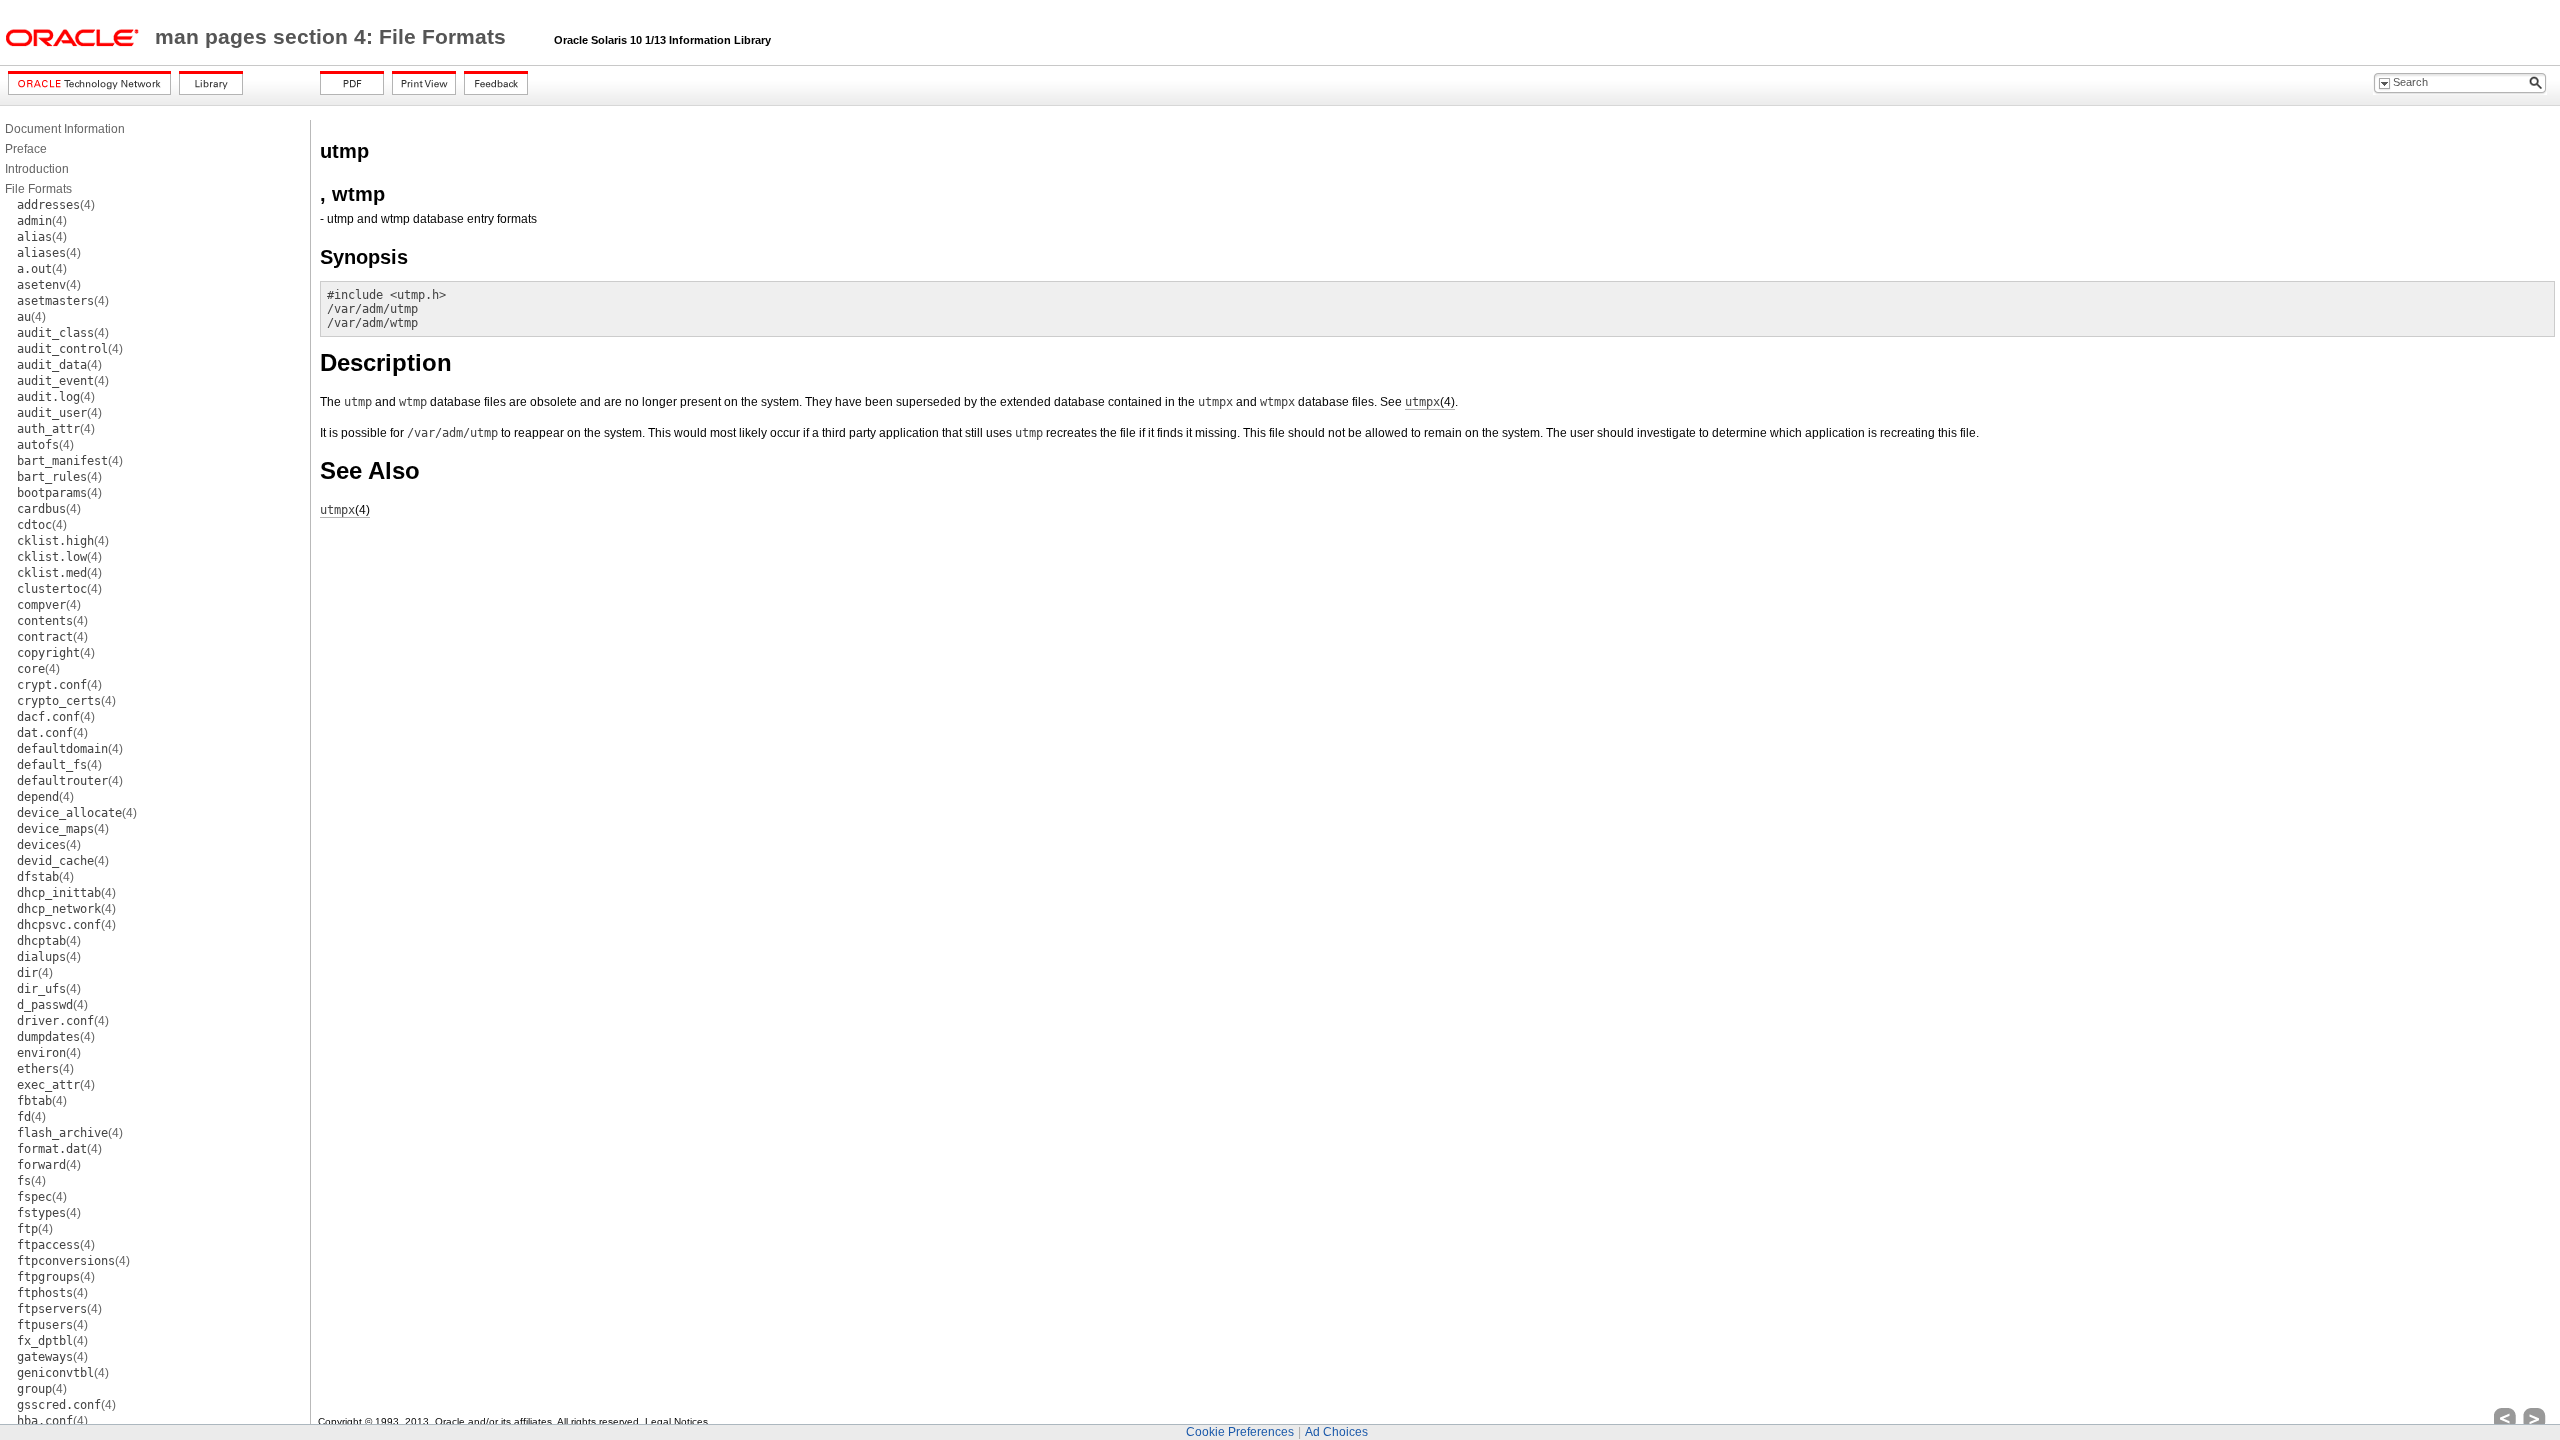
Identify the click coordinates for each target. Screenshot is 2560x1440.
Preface (26, 149)
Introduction (37, 169)
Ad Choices (1336, 1432)
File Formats (38, 189)
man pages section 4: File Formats (333, 37)
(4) (56, 205)
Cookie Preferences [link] (1240, 1432)
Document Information (65, 129)
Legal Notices (676, 1421)
